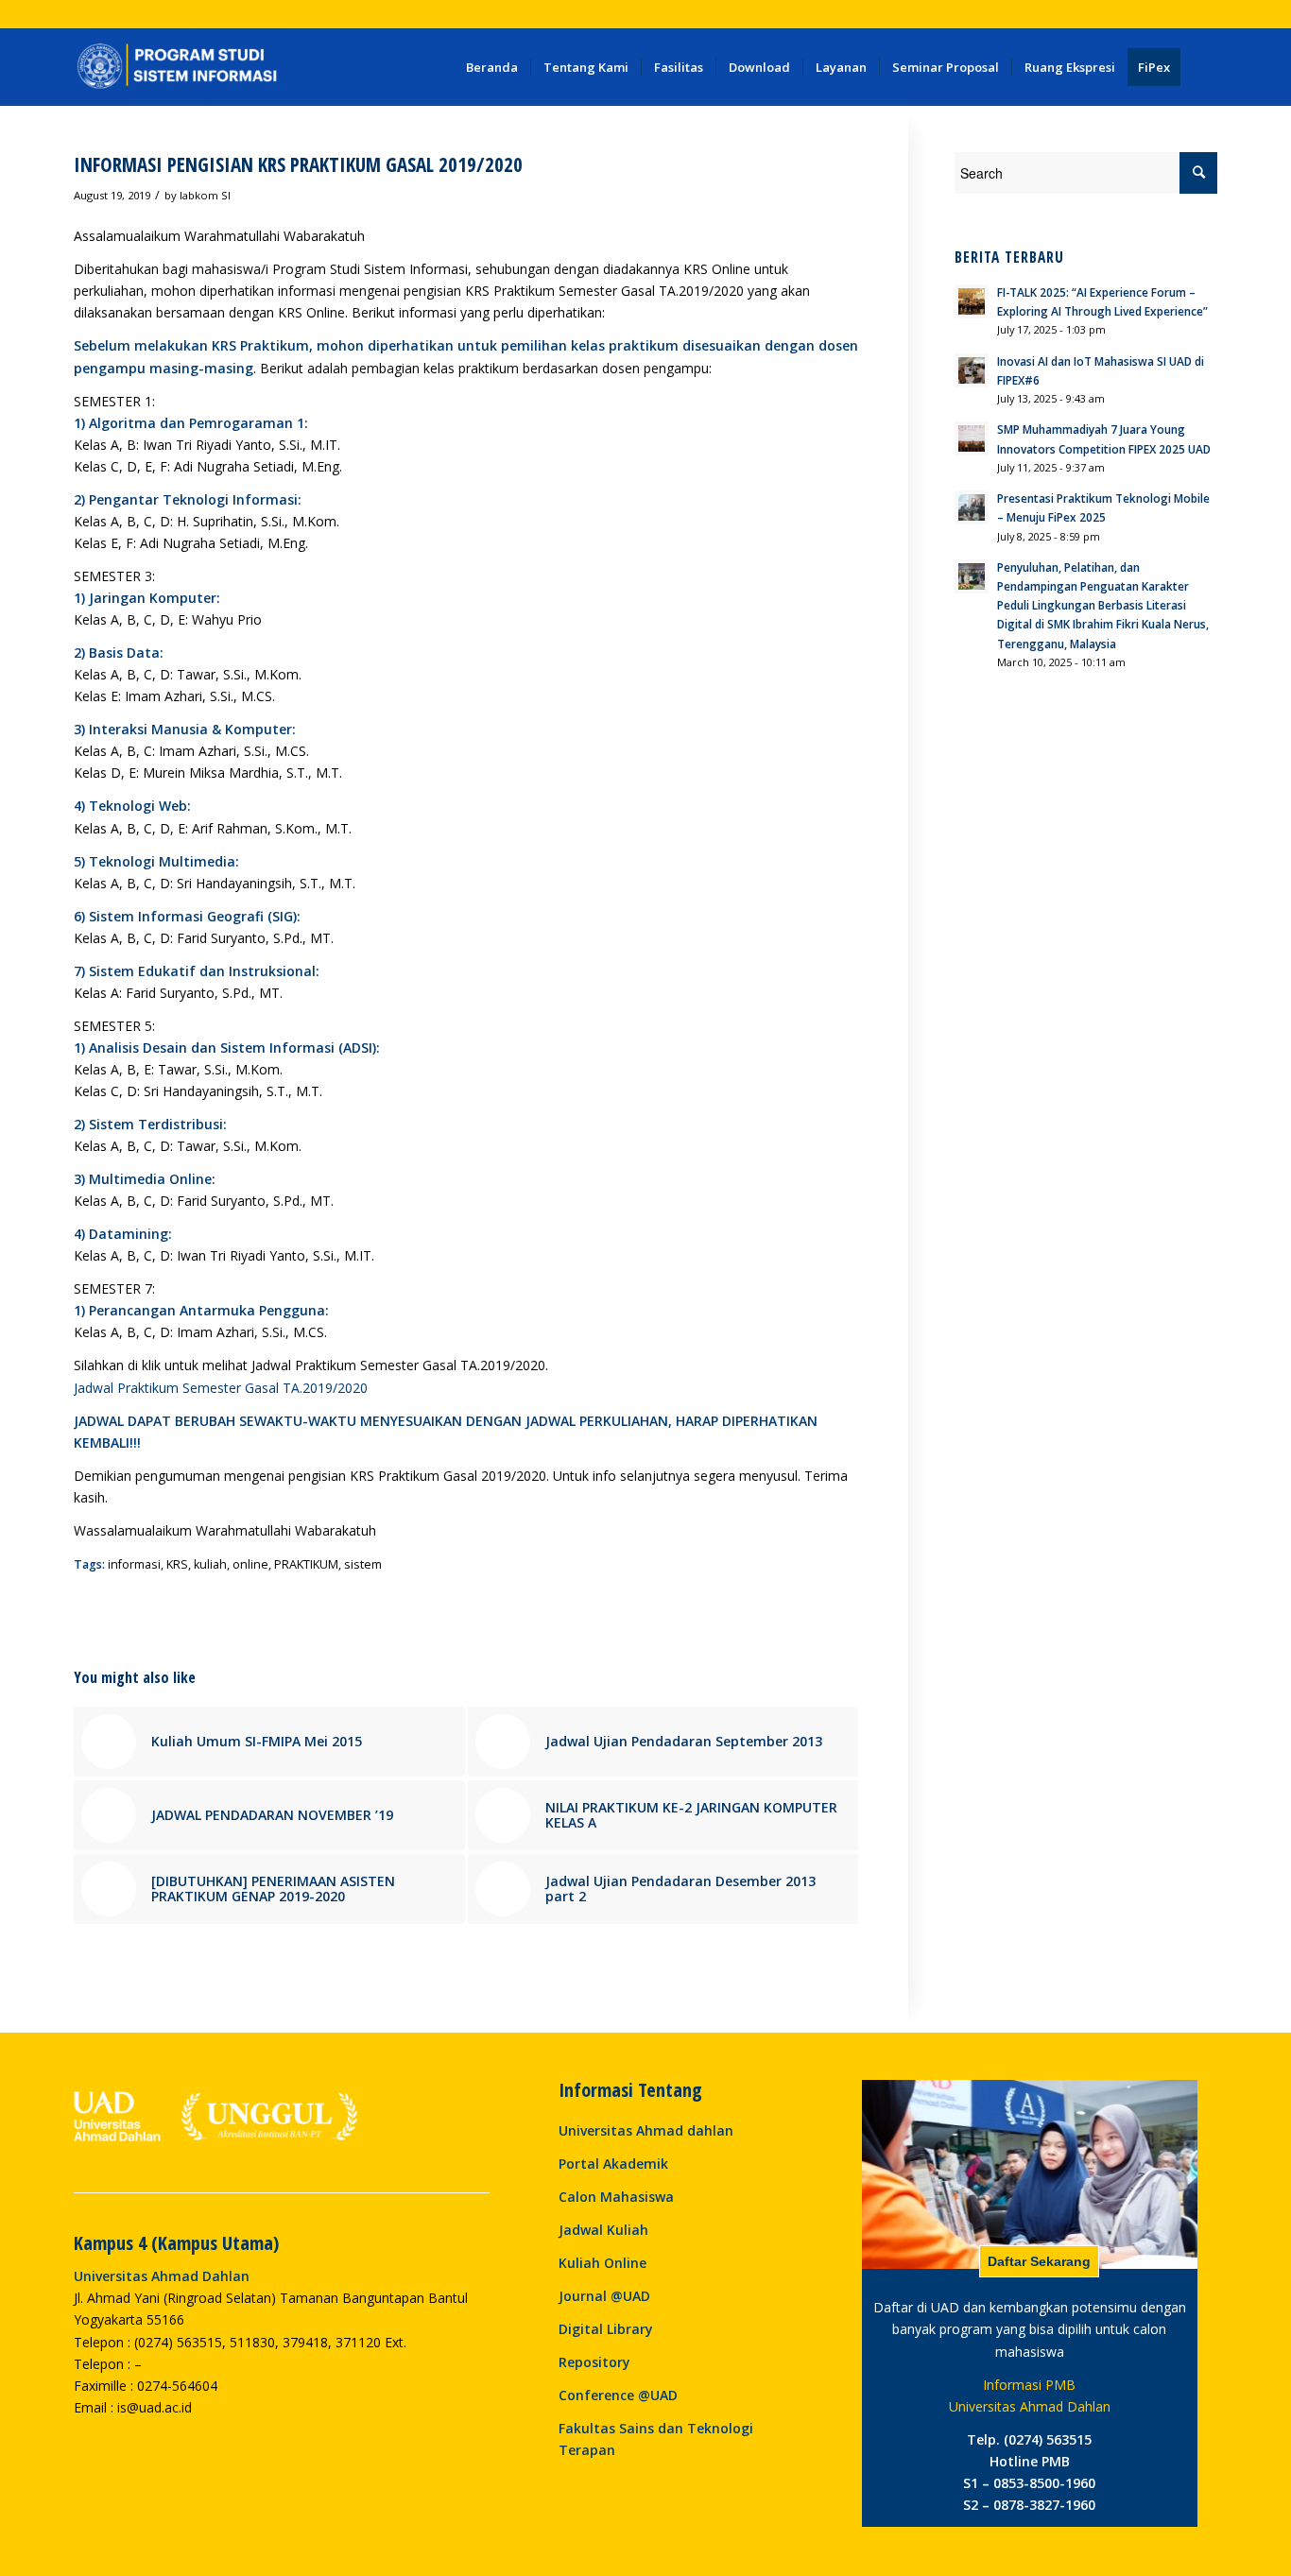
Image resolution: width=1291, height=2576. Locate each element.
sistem (363, 1564)
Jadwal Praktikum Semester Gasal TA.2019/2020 (221, 1388)
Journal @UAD (604, 2296)
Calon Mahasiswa (616, 2197)
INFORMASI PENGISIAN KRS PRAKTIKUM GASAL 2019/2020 (298, 164)
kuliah (210, 1564)
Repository (594, 2362)
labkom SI (205, 195)
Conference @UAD (618, 2395)
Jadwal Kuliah (603, 2230)
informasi (134, 1564)
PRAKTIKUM (306, 1564)
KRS (177, 1564)
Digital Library (606, 2329)
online (250, 1564)
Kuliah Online (602, 2263)
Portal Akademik (613, 2164)
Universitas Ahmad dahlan (646, 2130)
